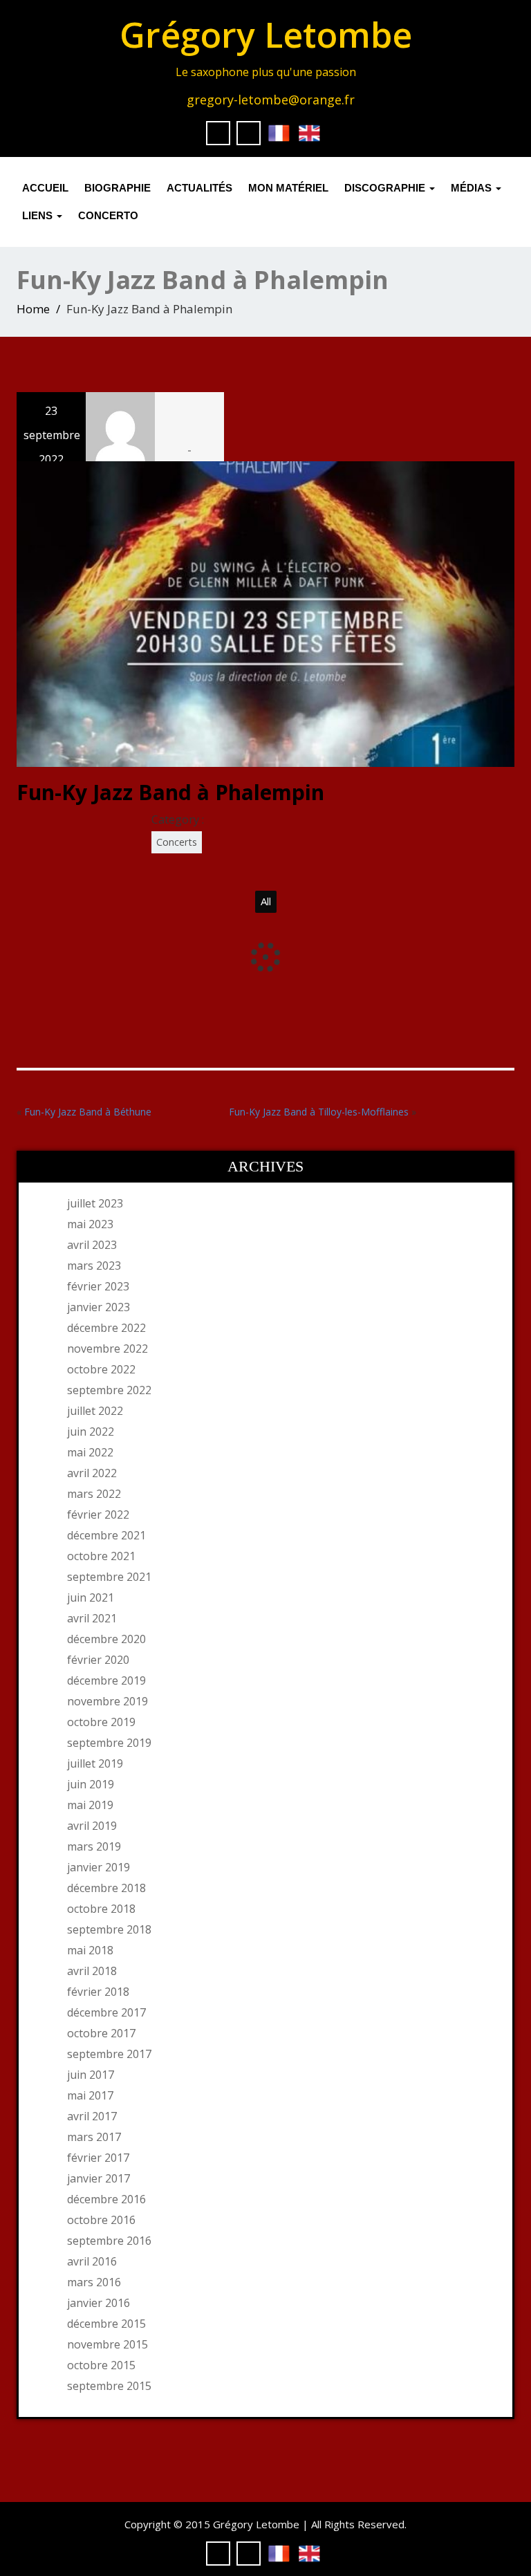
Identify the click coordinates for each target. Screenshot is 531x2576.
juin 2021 (91, 1597)
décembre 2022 (106, 1328)
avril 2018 (92, 1971)
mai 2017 (90, 2095)
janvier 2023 (99, 1307)
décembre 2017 (106, 2012)
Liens (39, 215)
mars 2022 (94, 1494)
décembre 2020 (106, 1639)
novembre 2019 (108, 1701)
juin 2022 (91, 1431)
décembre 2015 (106, 2324)
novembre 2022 (108, 1349)
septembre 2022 (109, 1390)
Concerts (177, 842)
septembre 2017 (109, 2054)
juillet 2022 (95, 1411)
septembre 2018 (109, 1929)
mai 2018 (90, 1950)
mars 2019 (94, 1846)
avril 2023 (92, 1245)
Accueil (45, 188)
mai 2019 (90, 1805)
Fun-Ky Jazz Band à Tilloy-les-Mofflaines (319, 1112)
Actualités (199, 188)
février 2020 (98, 1660)
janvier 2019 (99, 1867)
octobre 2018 (101, 1909)
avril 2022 (92, 1473)
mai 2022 (90, 1452)
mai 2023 (90, 1224)
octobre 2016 (101, 2220)
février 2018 (98, 1992)
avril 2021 (92, 1618)
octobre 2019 (101, 1722)
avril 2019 (92, 1826)
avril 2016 (92, 2261)
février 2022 (98, 1514)
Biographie (118, 188)
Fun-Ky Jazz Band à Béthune (88, 1112)
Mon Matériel (288, 188)
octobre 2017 (101, 2033)
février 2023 (98, 1286)
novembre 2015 (108, 2344)
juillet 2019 (95, 1763)
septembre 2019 (109, 1743)
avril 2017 (92, 2116)
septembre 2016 (109, 2241)
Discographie (386, 188)
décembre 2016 (106, 2199)
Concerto (108, 215)
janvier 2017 (99, 2178)
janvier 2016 (99, 2303)
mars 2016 (94, 2282)
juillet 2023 (95, 1203)
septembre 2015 (109, 2386)
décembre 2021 (106, 1535)
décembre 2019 (106, 1680)
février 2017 (98, 2158)
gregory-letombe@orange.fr (271, 100)
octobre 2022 (101, 1369)
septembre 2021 (109, 1577)
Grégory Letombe (266, 35)
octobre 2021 (101, 1556)
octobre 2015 (101, 2365)
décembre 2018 (106, 1888)
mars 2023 (94, 1266)
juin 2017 (91, 2075)
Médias (473, 188)
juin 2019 (91, 1784)
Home (33, 309)
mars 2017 (94, 2137)
